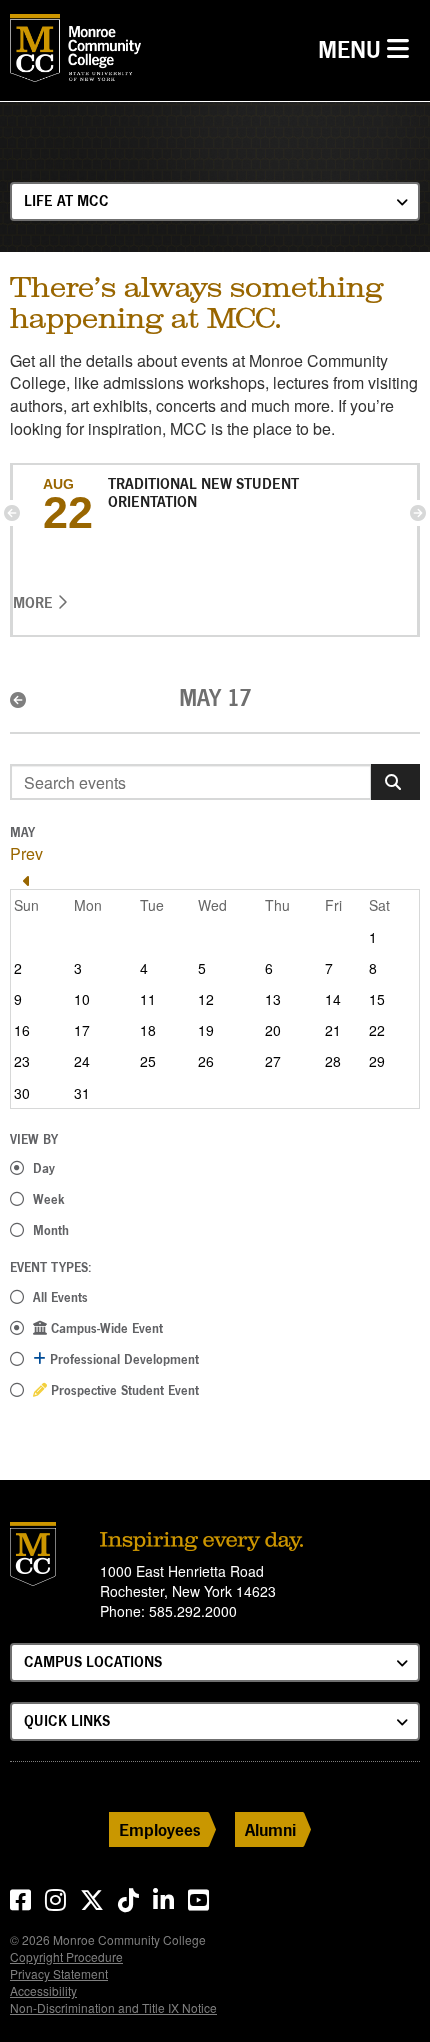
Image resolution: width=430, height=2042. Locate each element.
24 (82, 1061)
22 (377, 1030)
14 (333, 999)
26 (206, 1061)
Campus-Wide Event (105, 1328)
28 (333, 1061)
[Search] (395, 782)
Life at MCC (66, 200)
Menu (368, 49)
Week (49, 1199)
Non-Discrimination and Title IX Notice (113, 2007)
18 (148, 1030)
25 (148, 1061)
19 (206, 1030)
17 (82, 1030)
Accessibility (43, 1990)
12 (206, 999)
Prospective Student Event (123, 1390)
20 (273, 1030)
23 (22, 1061)
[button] (12, 513)
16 (22, 1030)
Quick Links (67, 1720)
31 (82, 1093)
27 (273, 1061)
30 (22, 1093)
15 (377, 999)
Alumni (270, 1829)
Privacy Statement (59, 1973)
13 (273, 999)
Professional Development (122, 1359)
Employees (160, 1829)
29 (377, 1061)
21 (333, 1030)
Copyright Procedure (66, 1956)
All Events (60, 1297)
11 (148, 999)
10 (82, 999)
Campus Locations (93, 1661)
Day (44, 1168)
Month (51, 1230)
